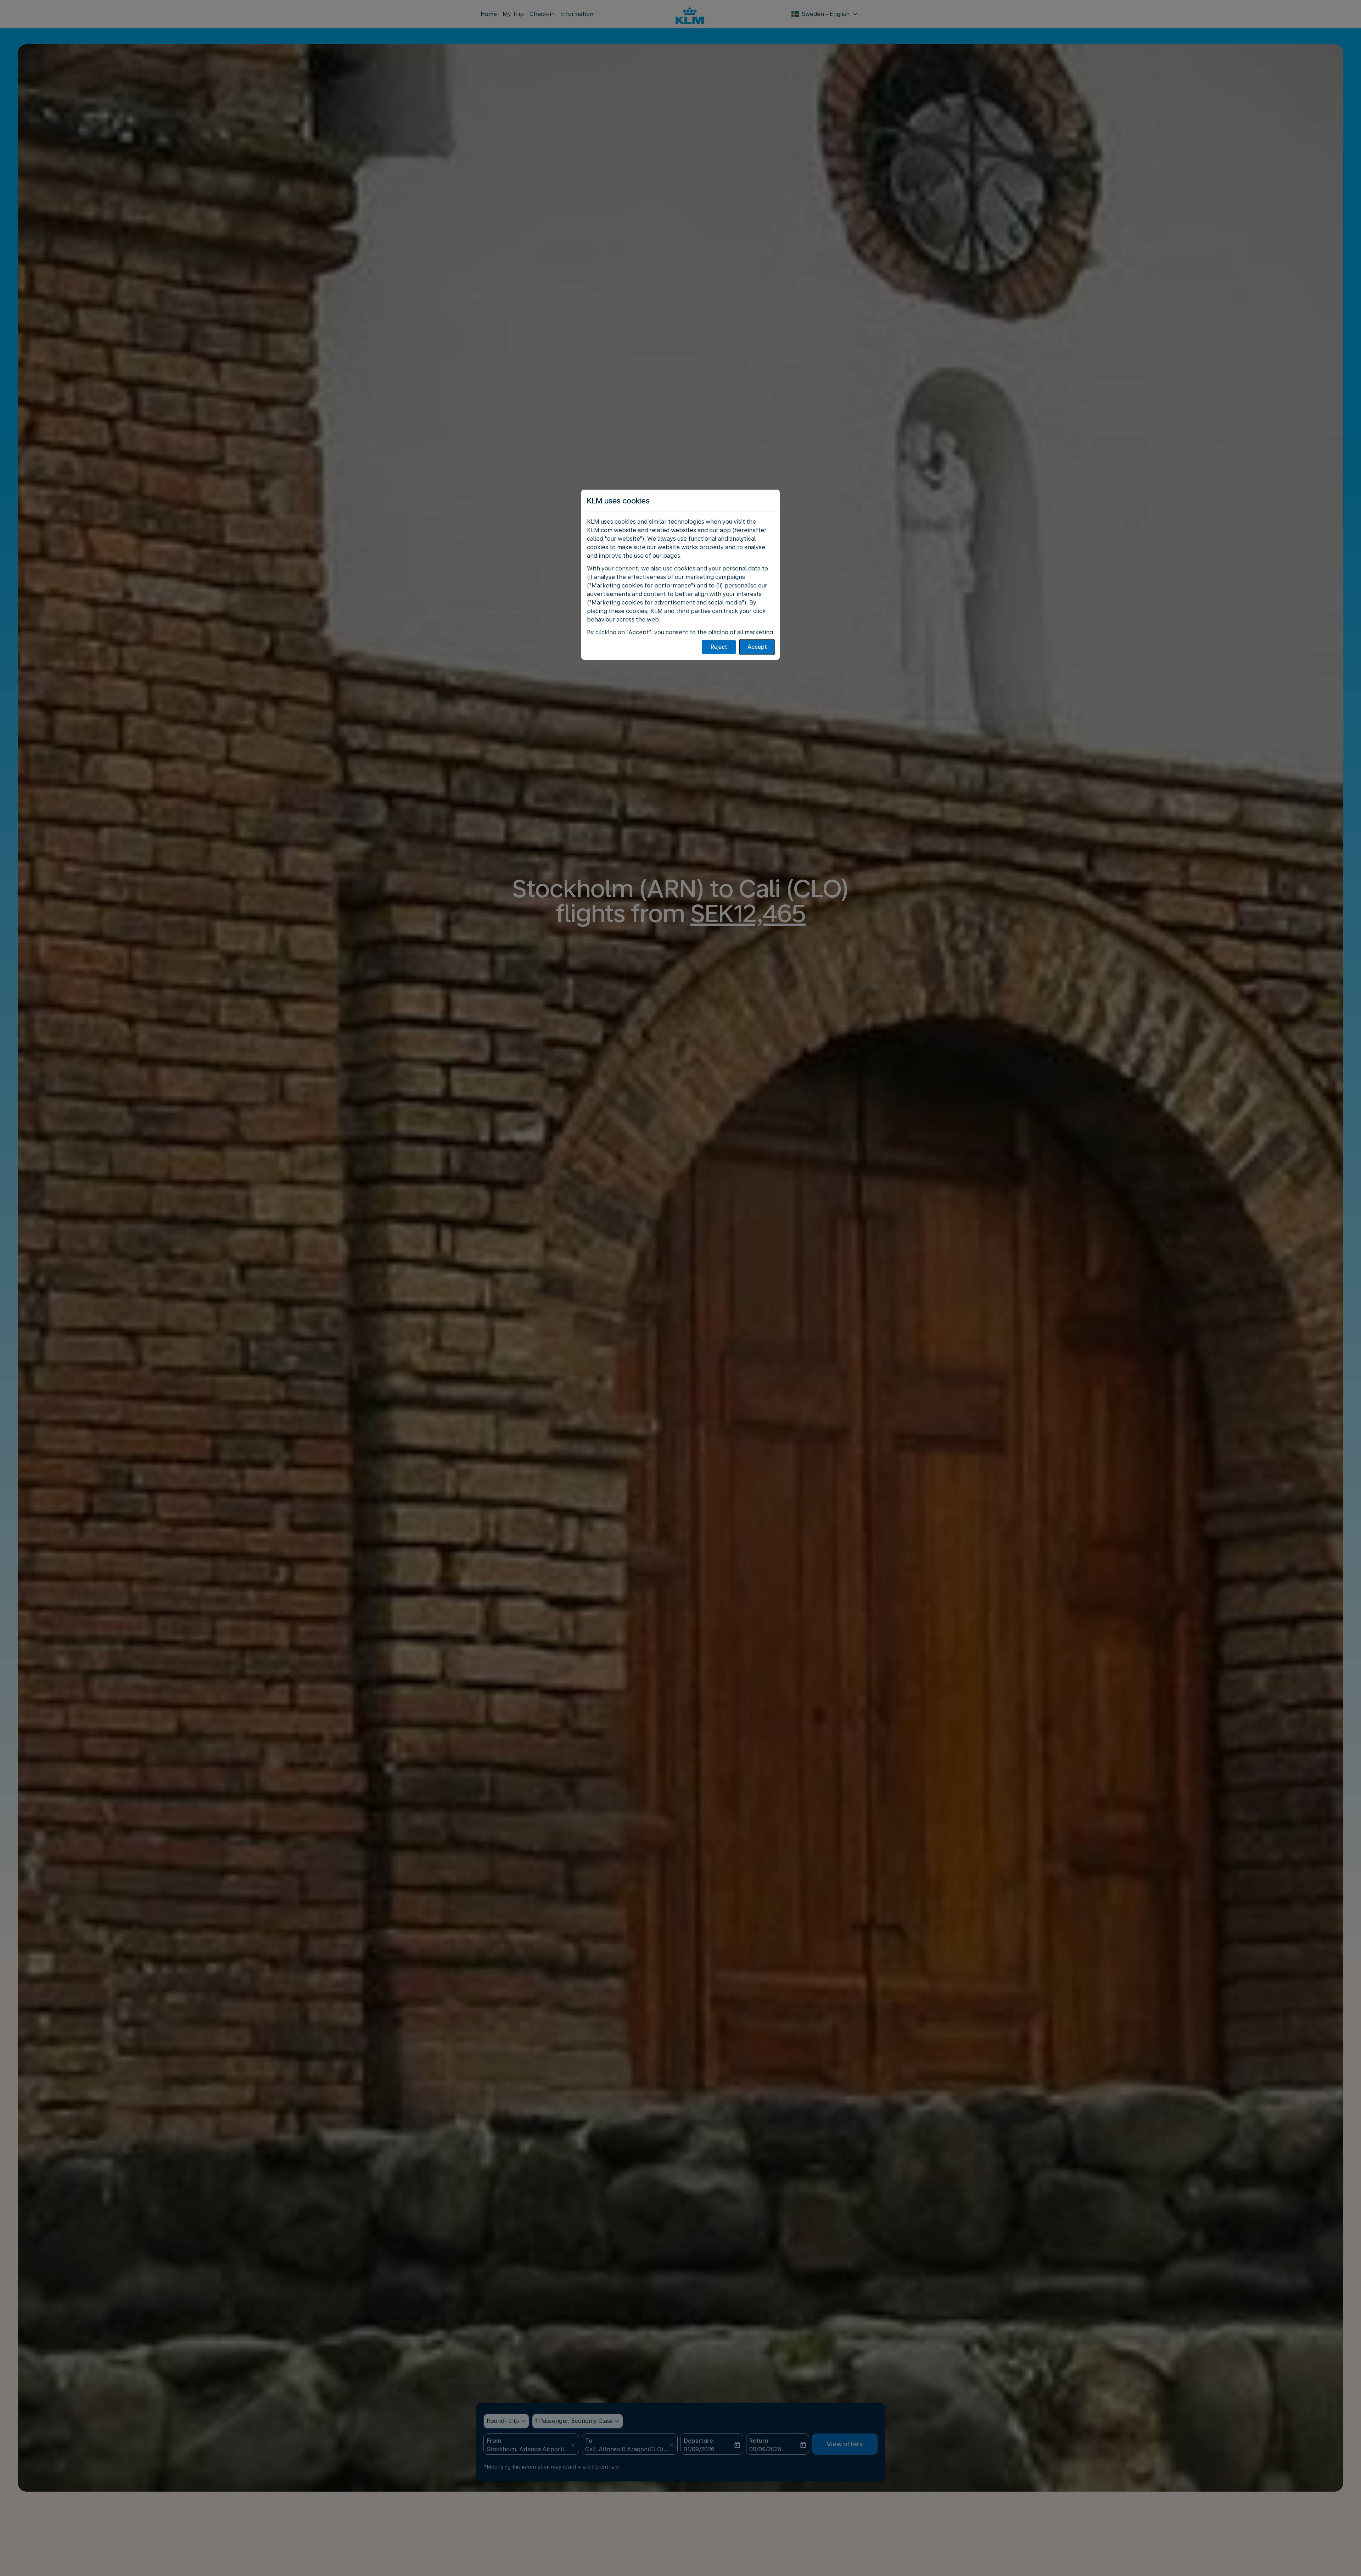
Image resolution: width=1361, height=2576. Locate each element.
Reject (719, 647)
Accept (757, 647)
